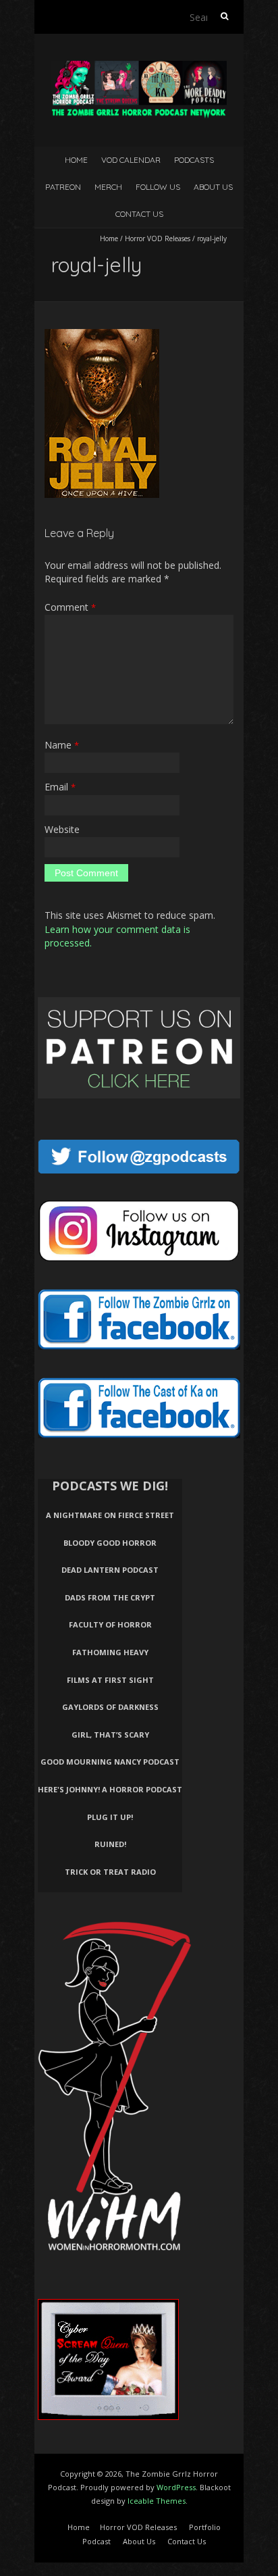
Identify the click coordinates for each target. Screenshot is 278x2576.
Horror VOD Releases (158, 238)
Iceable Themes (157, 2501)
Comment (70, 607)
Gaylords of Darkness (110, 1707)
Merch (108, 187)
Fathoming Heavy (110, 1652)
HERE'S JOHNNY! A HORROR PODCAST (110, 1789)
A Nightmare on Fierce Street (110, 1515)
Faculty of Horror (110, 1624)
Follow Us (158, 187)
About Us (213, 187)
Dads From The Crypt (110, 1597)
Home (76, 160)
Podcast (96, 2541)
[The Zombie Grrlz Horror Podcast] (139, 67)
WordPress (176, 2487)
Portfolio (205, 2527)
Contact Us (139, 214)
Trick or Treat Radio (110, 1872)
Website (62, 829)
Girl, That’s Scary (110, 1735)
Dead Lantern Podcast (110, 1570)
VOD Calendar (131, 160)
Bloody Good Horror (110, 1543)
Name (62, 745)
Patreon (63, 187)
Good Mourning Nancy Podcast (110, 1762)
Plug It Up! (110, 1817)
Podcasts (194, 160)
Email (60, 787)
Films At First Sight (110, 1680)
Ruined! (110, 1844)
